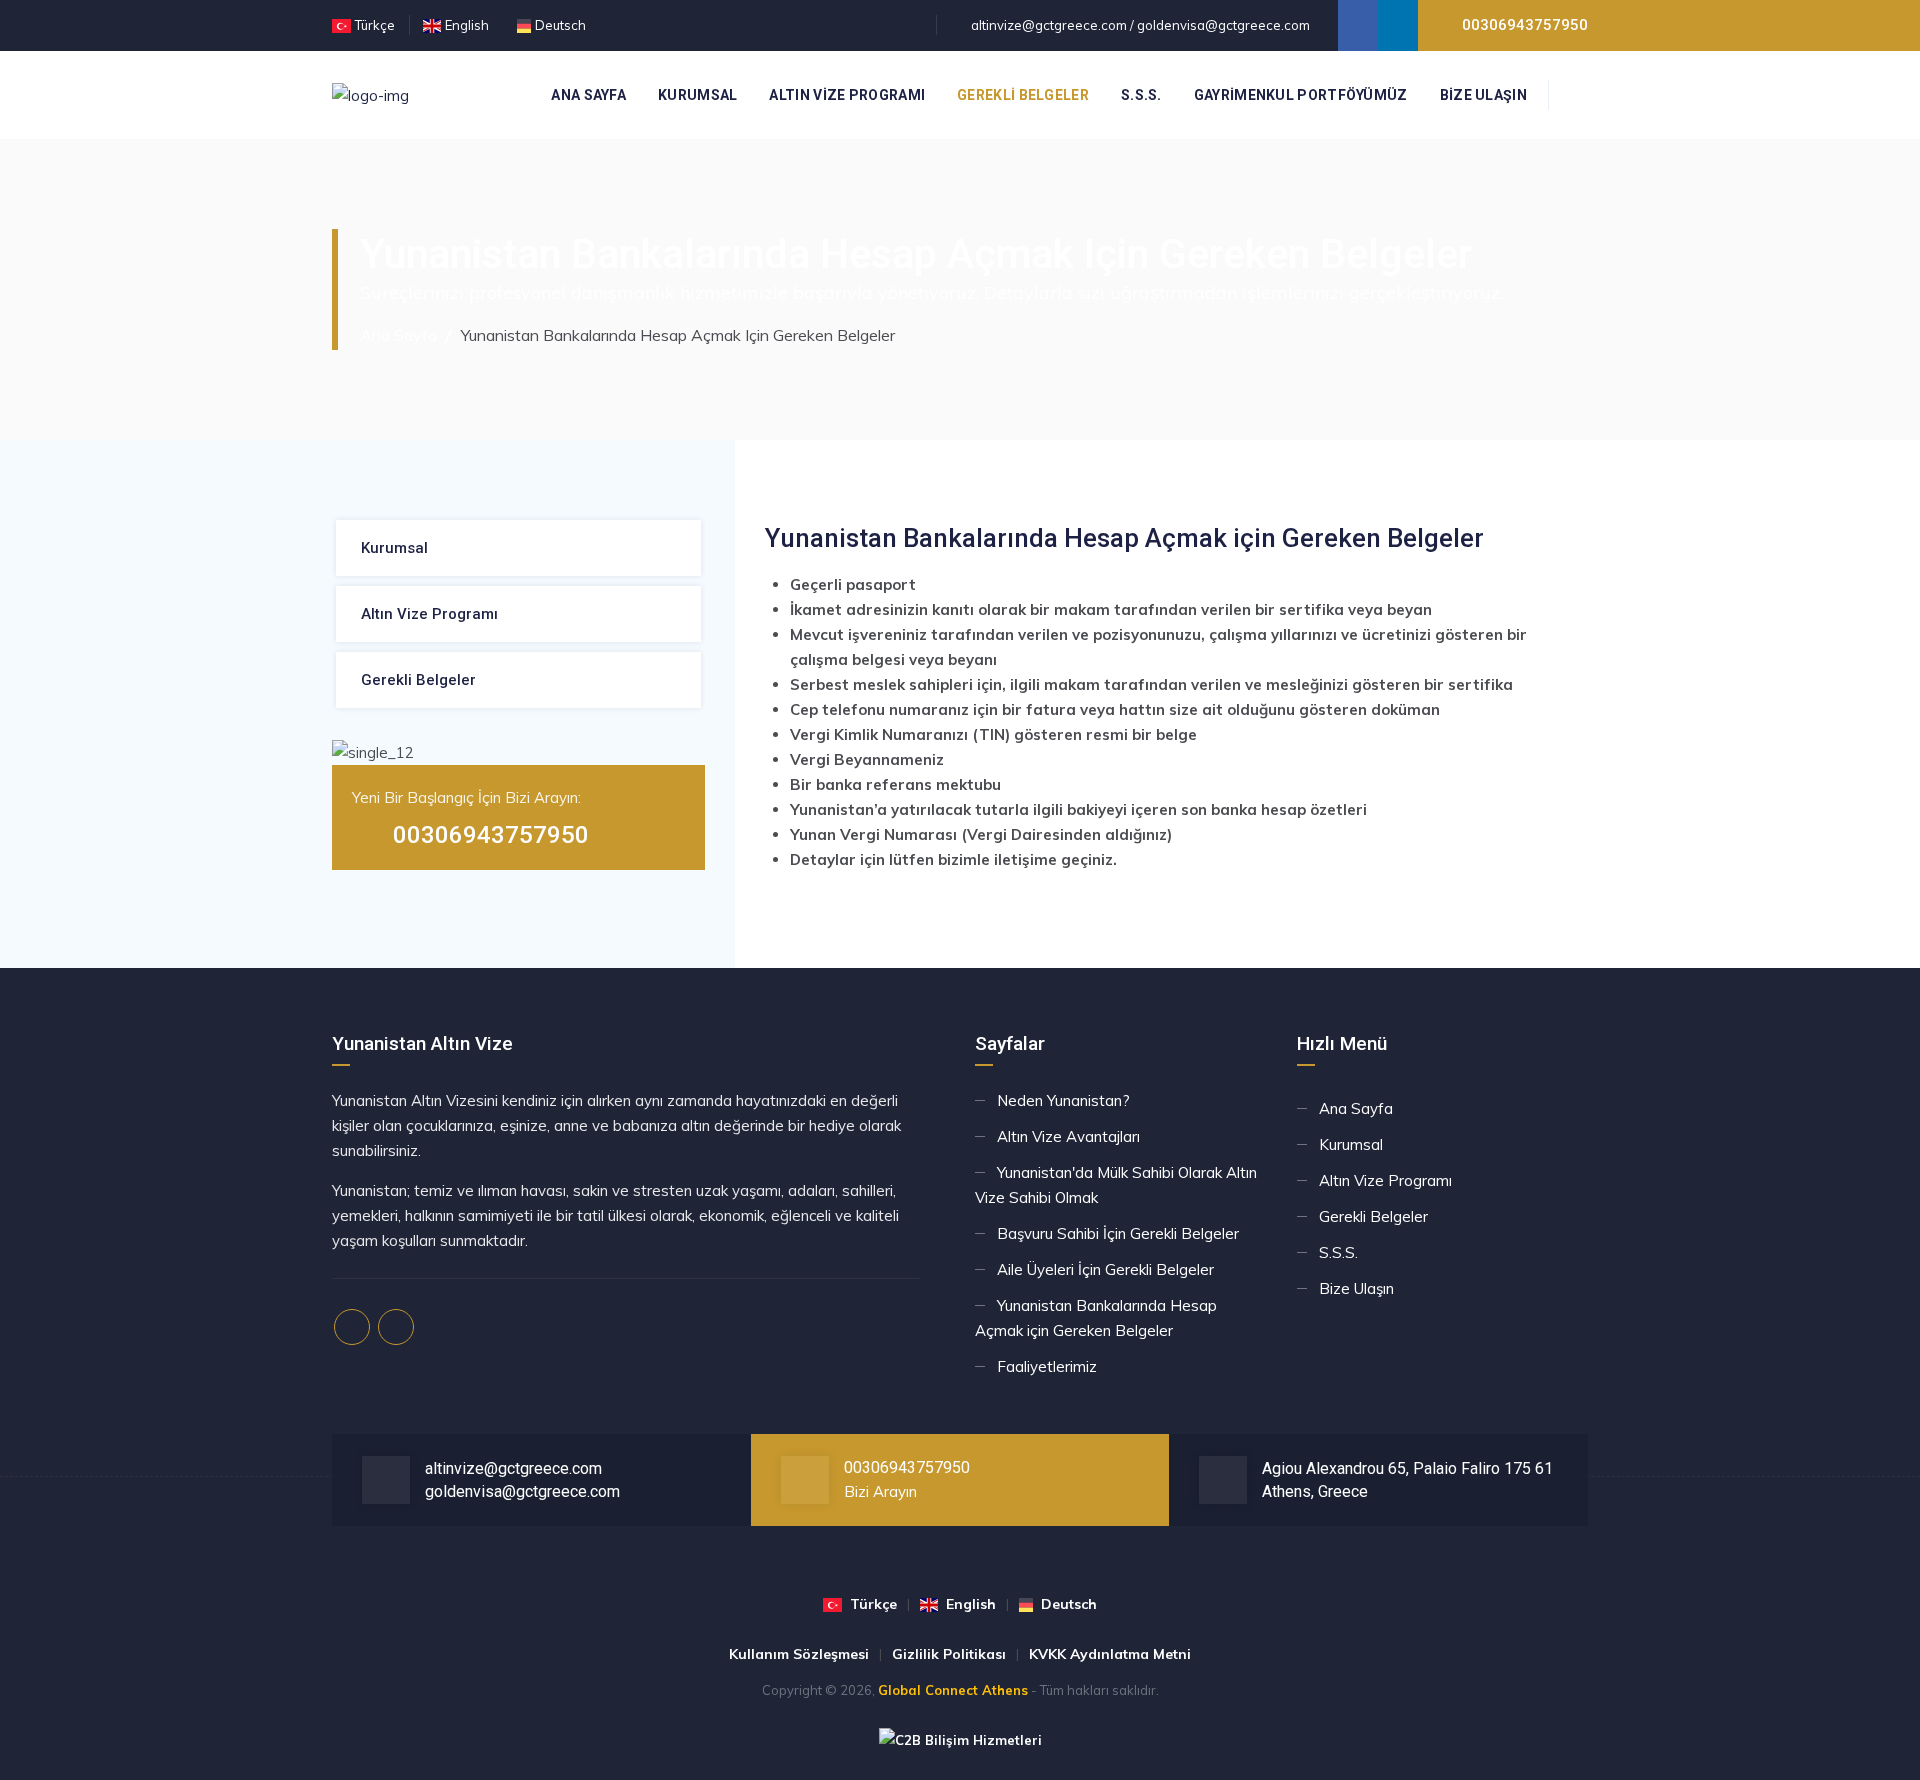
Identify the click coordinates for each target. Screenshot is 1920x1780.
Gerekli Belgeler (1023, 95)
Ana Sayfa (588, 95)
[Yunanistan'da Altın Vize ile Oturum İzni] (370, 95)
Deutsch (560, 25)
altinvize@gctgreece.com (1049, 25)
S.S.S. (1141, 95)
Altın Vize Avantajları (1068, 1136)
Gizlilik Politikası (949, 1654)
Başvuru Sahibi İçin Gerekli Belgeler (1118, 1233)
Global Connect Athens (953, 1690)
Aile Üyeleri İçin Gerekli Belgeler (1105, 1269)
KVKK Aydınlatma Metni (1110, 1654)
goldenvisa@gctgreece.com (1223, 25)
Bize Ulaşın (1483, 95)
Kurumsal (697, 95)
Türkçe (375, 25)
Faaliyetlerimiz (1047, 1366)
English (467, 25)
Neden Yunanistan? (1063, 1100)
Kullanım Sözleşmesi (799, 1654)
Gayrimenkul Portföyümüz (1301, 95)
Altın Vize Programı (847, 95)
